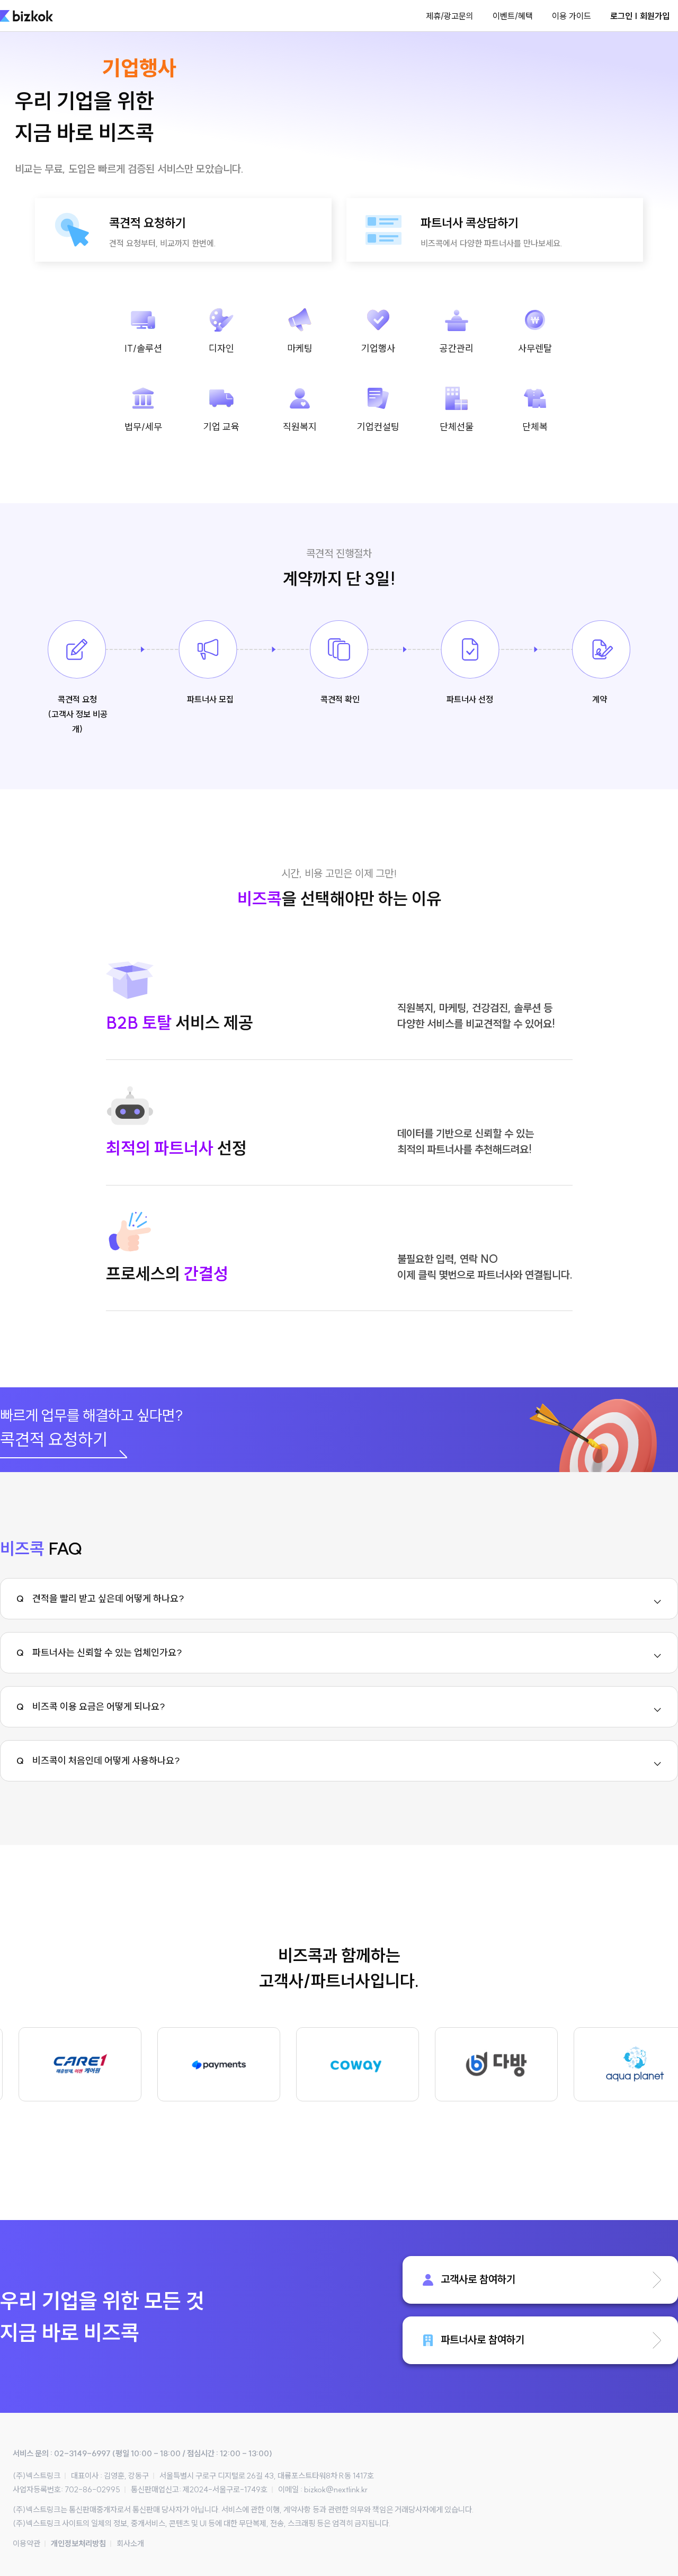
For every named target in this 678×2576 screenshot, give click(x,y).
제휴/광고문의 (450, 16)
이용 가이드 (572, 16)
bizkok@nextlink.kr (336, 2489)
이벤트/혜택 (513, 16)
